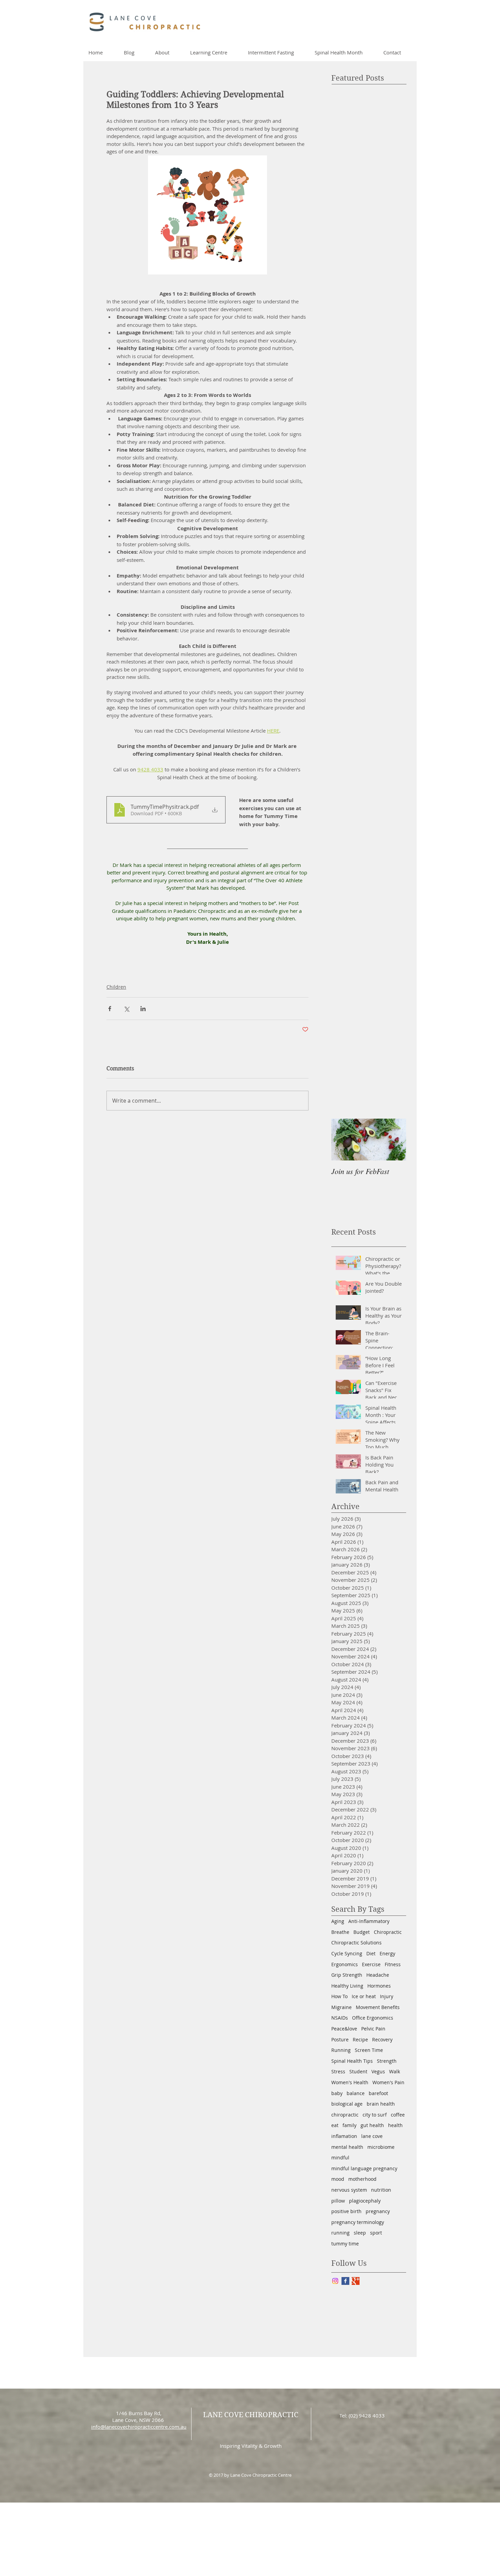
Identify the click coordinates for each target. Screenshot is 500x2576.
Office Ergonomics (373, 2018)
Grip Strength (347, 1975)
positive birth (346, 2211)
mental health (347, 2147)
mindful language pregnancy (364, 2168)
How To (339, 1996)
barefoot (378, 2093)
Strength (387, 2061)
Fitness (393, 1964)
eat (335, 2125)
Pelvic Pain (373, 2029)
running (340, 2233)
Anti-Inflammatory (369, 1921)
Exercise (371, 1964)
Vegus (378, 2071)
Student (358, 2071)
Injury (387, 1996)
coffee (398, 2115)
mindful (340, 2157)
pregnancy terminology (358, 2222)
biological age (347, 2104)
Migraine (341, 2007)
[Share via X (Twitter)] (126, 1009)
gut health (372, 2125)
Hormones (379, 1986)
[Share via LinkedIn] (143, 1009)
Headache (378, 1975)
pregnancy (378, 2211)
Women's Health (350, 2082)
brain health (381, 2104)
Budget (362, 1932)
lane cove (372, 2136)
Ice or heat (364, 1996)
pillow (338, 2201)
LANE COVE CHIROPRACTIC (251, 2415)
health (395, 2125)
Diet (371, 1953)
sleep (360, 2233)
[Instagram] (335, 2281)
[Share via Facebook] (110, 1009)
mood (338, 2179)
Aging (338, 1921)
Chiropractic (388, 1932)
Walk (395, 2071)
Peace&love (344, 2029)
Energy (387, 1953)
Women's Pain (388, 2082)
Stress (338, 2071)
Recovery (382, 2039)
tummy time (345, 2244)
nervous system (349, 2190)
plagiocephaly (365, 2201)
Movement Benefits (378, 2007)
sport (376, 2233)
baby (337, 2093)
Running (341, 2050)
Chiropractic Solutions (356, 1943)
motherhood (362, 2179)
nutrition (381, 2190)
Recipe (360, 2039)
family (349, 2125)
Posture (340, 2039)
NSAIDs (340, 2018)
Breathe (340, 1932)
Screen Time (369, 2050)
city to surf (375, 2115)
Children (116, 987)
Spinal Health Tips (352, 2061)
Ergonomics (345, 1964)
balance (356, 2093)
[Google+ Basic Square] (356, 2281)
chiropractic (345, 2115)
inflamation (344, 2136)
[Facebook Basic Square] (345, 2281)
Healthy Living (347, 1986)
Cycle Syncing (347, 1953)
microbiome (381, 2147)
